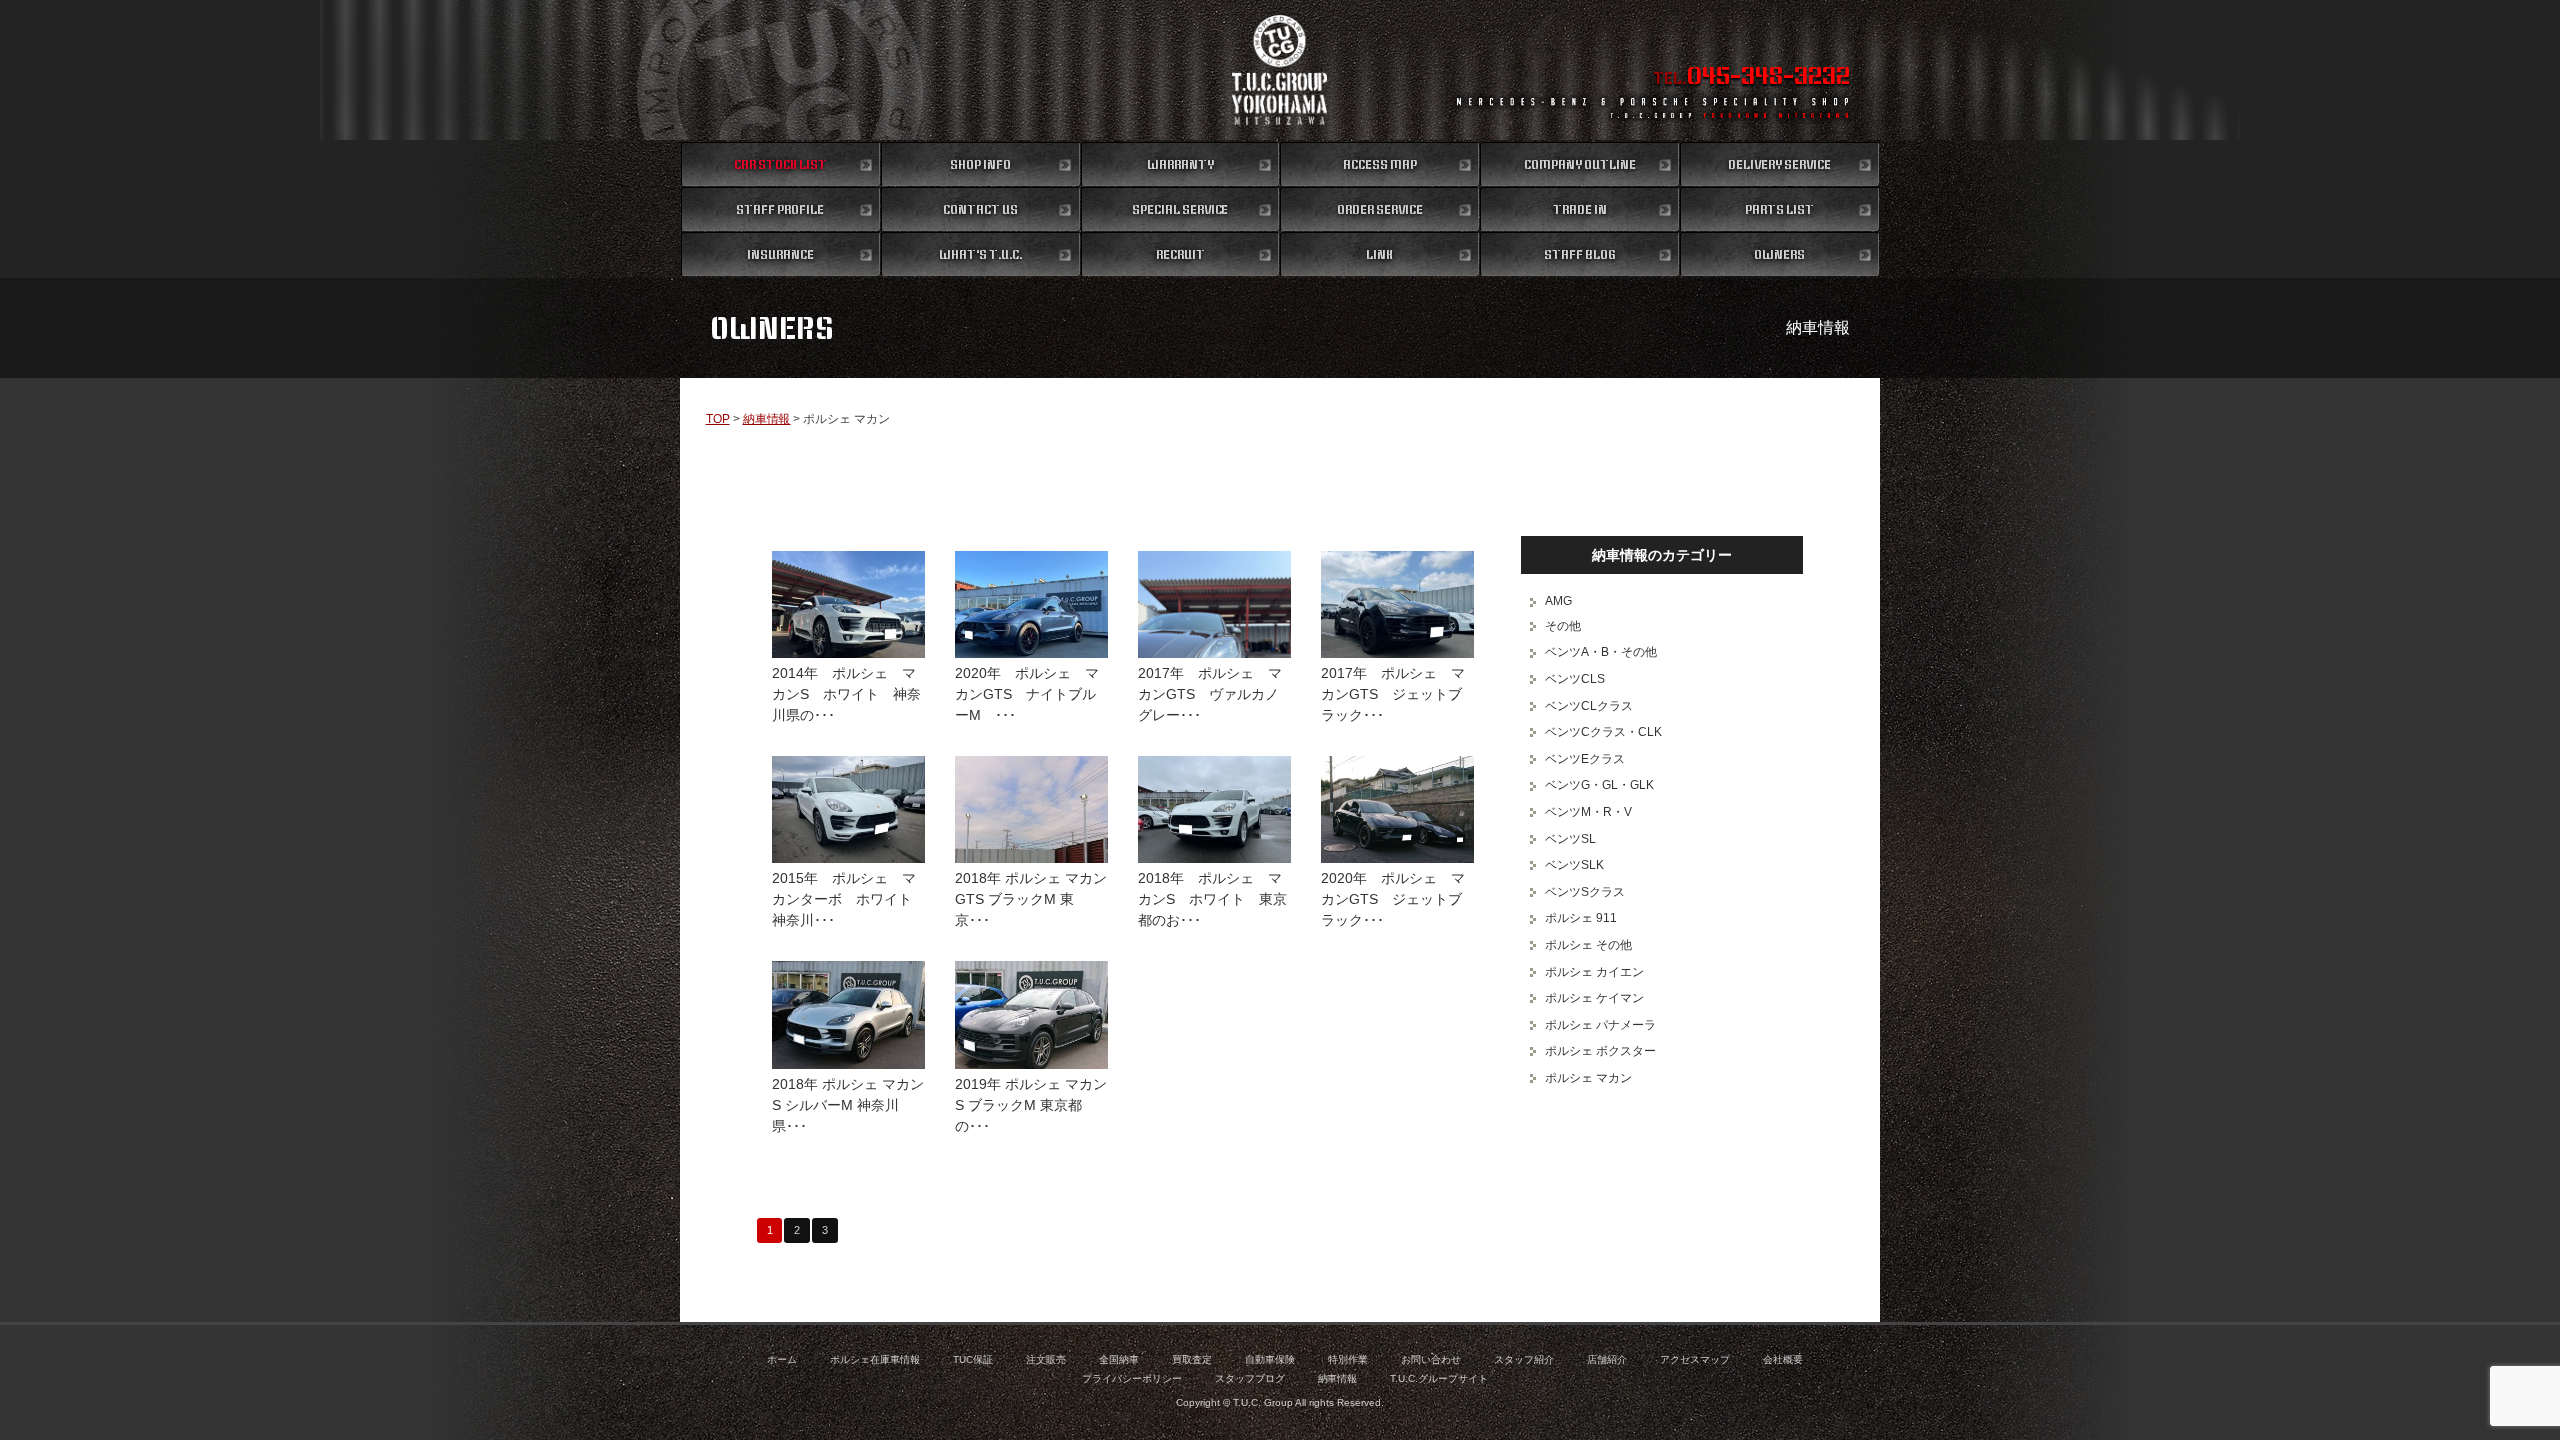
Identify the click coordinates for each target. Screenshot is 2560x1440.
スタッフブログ (1250, 1378)
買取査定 (1192, 1359)
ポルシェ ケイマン (1594, 998)
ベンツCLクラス (1589, 706)
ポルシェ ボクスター (1600, 1051)
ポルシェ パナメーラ (1600, 1025)
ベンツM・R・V (1588, 812)
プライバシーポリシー (1132, 1378)
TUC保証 (973, 1359)
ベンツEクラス (1585, 759)
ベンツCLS (1575, 679)
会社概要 (1783, 1359)
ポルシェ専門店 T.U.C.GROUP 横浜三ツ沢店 (1280, 70)
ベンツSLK (1574, 865)
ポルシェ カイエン (1594, 972)
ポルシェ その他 (1588, 945)
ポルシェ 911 (1581, 918)
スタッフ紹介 (1524, 1359)
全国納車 (1119, 1359)
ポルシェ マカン (1588, 1078)
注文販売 (1046, 1359)
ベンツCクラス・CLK (1603, 732)
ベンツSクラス (1585, 892)
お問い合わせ (1431, 1359)
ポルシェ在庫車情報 (875, 1359)
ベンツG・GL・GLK (1599, 785)
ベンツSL (1570, 839)
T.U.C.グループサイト (1439, 1378)
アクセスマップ (1695, 1359)
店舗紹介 (1607, 1359)
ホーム (782, 1359)
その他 (1563, 626)
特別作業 (1348, 1359)
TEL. (1751, 78)
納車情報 (767, 419)
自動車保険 (1270, 1359)
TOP (718, 419)
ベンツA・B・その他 (1601, 652)
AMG (1558, 601)
